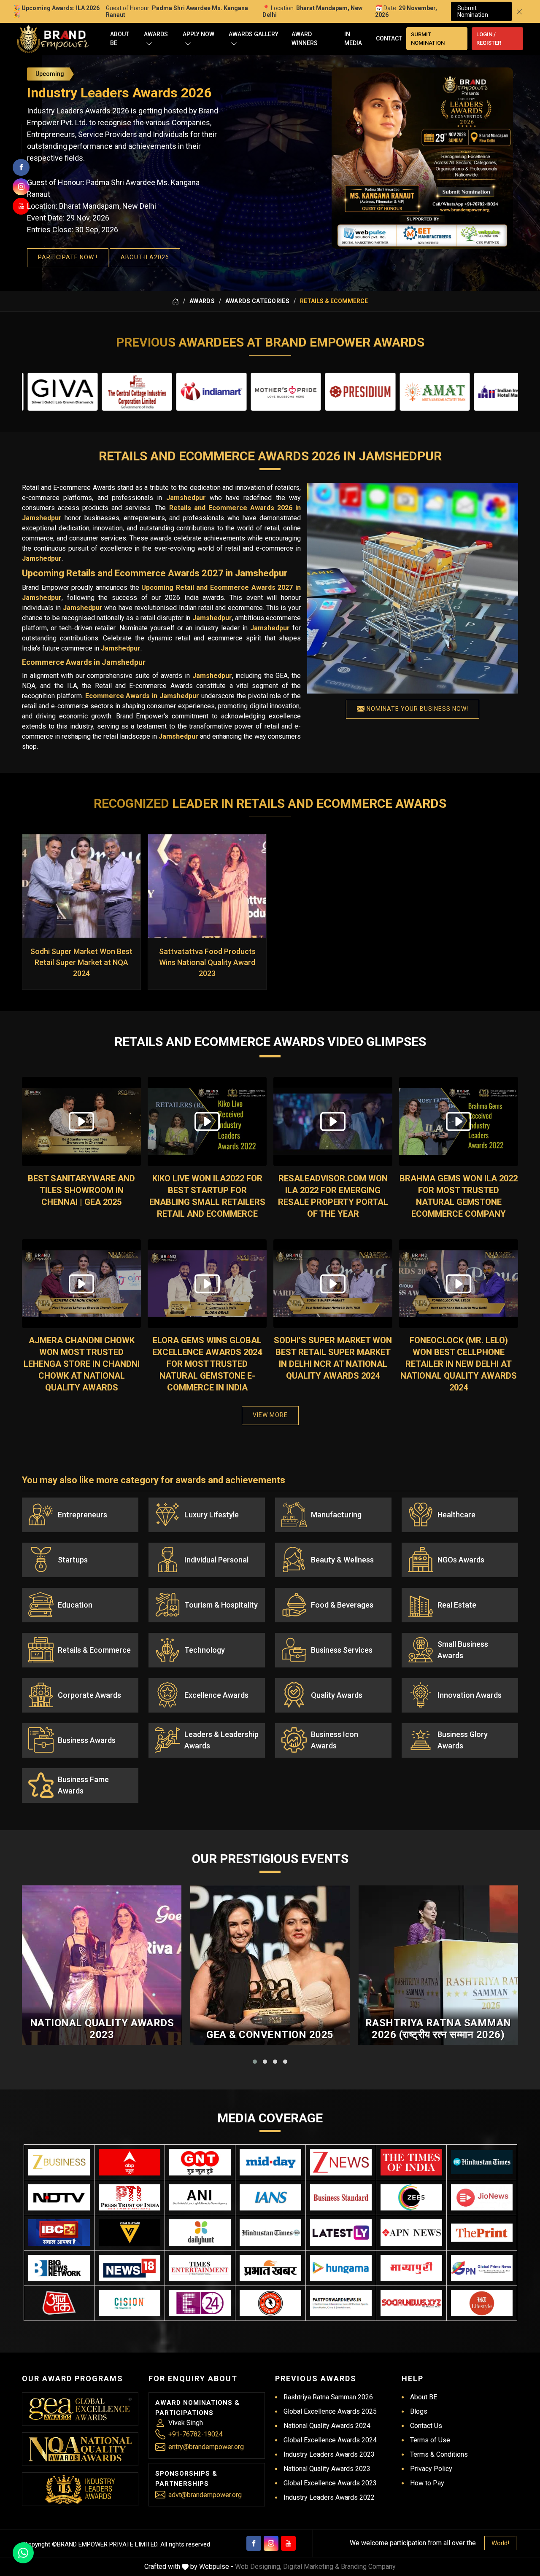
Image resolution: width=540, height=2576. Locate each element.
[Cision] (130, 2303)
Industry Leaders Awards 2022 (329, 2497)
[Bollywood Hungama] (341, 2268)
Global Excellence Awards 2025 (330, 2411)
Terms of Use (430, 2440)
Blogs (419, 2411)
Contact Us (426, 2426)
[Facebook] (254, 2543)
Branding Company (368, 2567)
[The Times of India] (411, 2162)
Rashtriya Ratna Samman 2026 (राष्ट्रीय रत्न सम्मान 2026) (438, 2029)
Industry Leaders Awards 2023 (329, 2454)
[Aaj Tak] (59, 2303)
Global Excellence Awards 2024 (330, 2440)
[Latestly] (341, 2233)
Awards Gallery (254, 34)
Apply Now (198, 34)
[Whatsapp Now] (23, 2553)
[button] (255, 2062)
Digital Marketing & (311, 2567)
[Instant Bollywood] (270, 2303)
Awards (156, 34)
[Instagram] (271, 2543)
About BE (120, 39)
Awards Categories (257, 301)
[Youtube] (288, 2543)
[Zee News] (341, 2162)
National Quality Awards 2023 (102, 2029)
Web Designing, (258, 2567)
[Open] (149, 43)
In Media (353, 39)
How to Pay (427, 2483)
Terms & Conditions (439, 2454)
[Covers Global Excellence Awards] (482, 2162)
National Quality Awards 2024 (327, 2426)
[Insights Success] (200, 2303)
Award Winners (305, 39)
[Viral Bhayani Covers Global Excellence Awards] (130, 2233)
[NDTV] (59, 2198)
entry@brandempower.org (206, 2447)
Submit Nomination (473, 11)
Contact (389, 38)
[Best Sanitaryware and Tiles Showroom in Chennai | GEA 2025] (81, 1121)
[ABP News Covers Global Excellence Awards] (130, 2162)
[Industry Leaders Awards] (80, 2489)
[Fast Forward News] (341, 2303)
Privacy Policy (431, 2469)
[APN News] (411, 2233)
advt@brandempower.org (205, 2495)
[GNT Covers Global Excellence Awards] (200, 2162)
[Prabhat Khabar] (270, 2268)
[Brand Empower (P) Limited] (53, 39)
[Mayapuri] (411, 2268)
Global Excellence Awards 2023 (330, 2483)
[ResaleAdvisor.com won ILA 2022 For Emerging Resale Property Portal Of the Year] (333, 1121)
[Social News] (411, 2303)
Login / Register (489, 39)
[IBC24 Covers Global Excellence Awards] (59, 2233)
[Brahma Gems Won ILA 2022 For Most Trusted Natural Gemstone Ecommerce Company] (459, 1121)
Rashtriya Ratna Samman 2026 (328, 2397)
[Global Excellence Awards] (80, 2409)
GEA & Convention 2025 (270, 2035)
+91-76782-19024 (196, 2434)
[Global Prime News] (482, 2268)
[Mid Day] (270, 2162)
